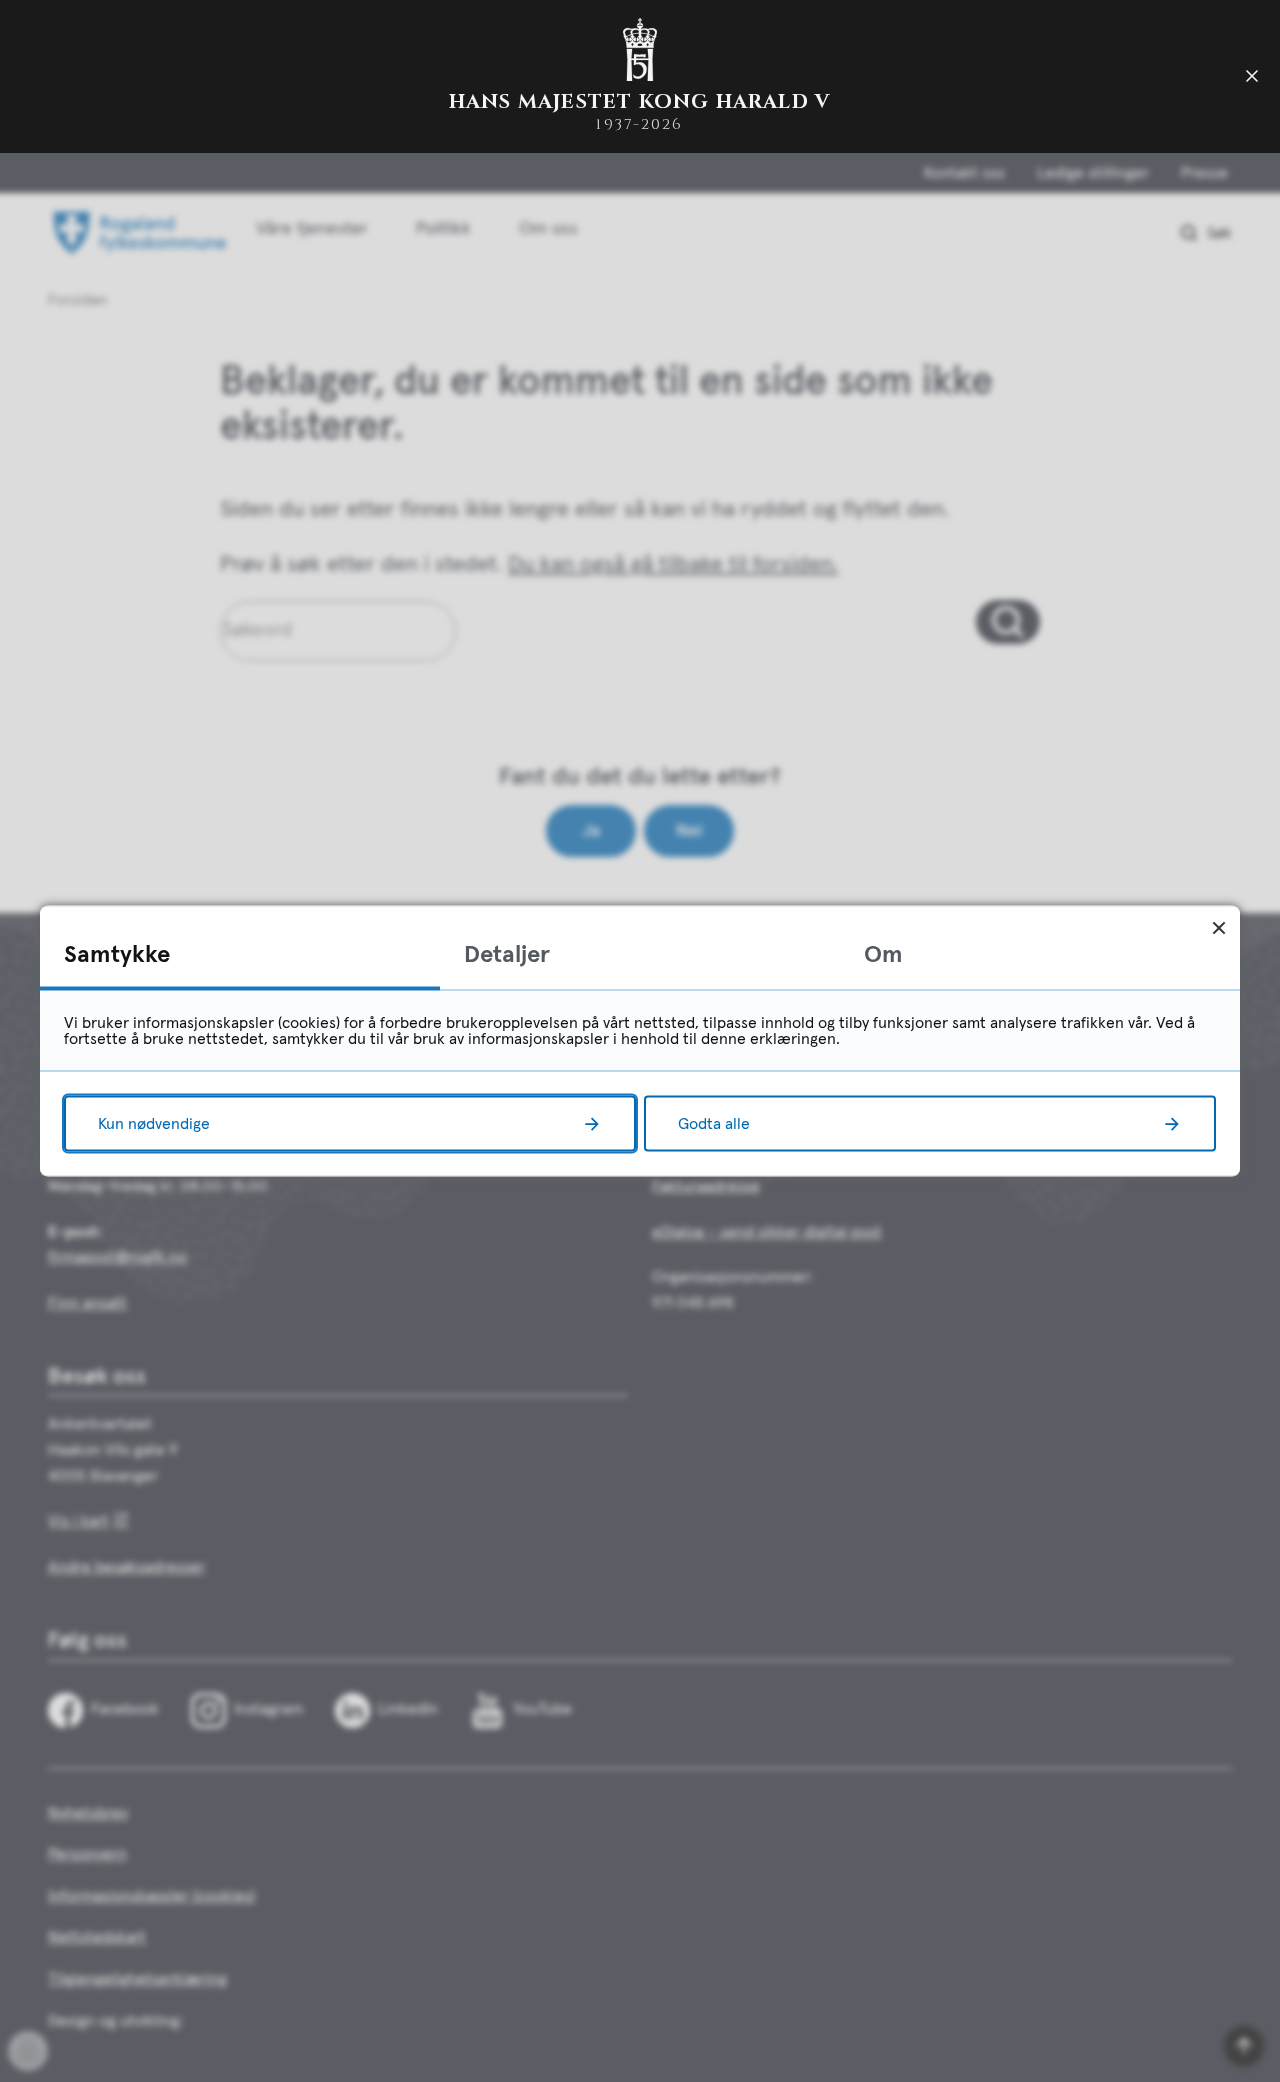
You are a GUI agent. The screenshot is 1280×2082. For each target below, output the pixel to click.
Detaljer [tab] (507, 955)
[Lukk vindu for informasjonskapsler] (1218, 927)
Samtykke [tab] (117, 955)
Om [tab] (883, 955)
